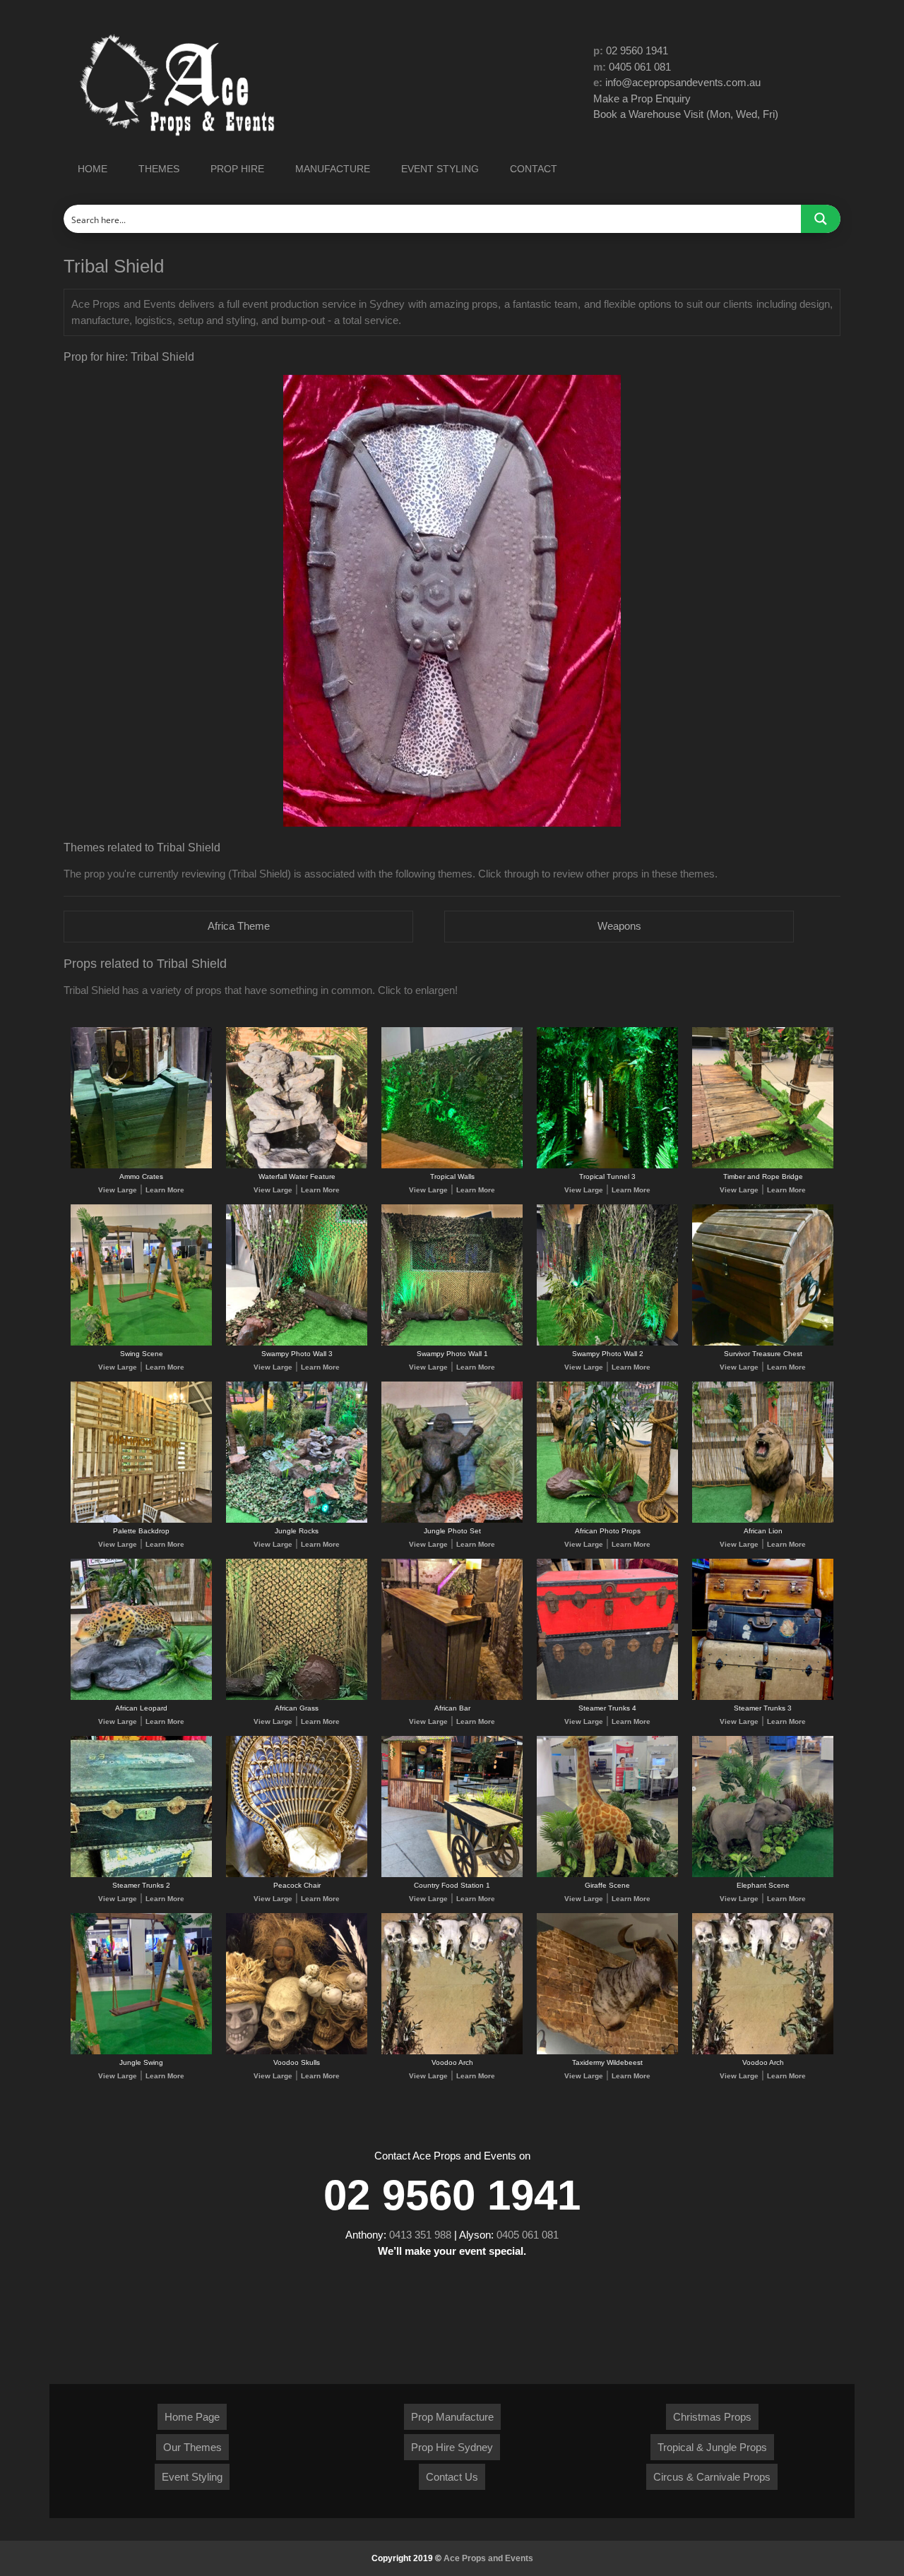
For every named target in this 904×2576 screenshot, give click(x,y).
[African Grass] (297, 1697)
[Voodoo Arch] (452, 2052)
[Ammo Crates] (141, 1166)
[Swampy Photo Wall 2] (607, 1343)
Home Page (192, 2417)
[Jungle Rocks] (297, 1520)
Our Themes (192, 2447)
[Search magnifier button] (821, 219)
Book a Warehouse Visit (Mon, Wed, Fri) (686, 114)
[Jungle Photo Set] (452, 1520)
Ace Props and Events (488, 2558)
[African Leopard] (141, 1697)
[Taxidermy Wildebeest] (607, 2052)
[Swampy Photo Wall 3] (297, 1343)
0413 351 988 (420, 2235)
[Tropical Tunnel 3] (607, 1166)
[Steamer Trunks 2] (141, 1875)
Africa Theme (239, 926)
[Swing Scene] (141, 1343)
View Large (118, 1190)
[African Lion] (763, 1520)
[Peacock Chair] (297, 1875)
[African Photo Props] (607, 1520)
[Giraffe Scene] (607, 1875)
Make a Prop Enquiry (642, 98)
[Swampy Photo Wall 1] (452, 1343)
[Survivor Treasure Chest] (763, 1343)
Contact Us (452, 2477)
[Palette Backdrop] (141, 1520)
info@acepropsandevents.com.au (683, 82)
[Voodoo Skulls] (297, 2052)
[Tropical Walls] (452, 1166)
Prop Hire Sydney (452, 2447)
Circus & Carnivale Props (712, 2477)
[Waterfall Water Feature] (297, 1166)
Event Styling (192, 2477)
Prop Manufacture (452, 2417)
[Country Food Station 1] (452, 1875)
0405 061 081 (640, 67)
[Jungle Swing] (141, 2052)
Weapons (619, 926)
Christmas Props (712, 2417)
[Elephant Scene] (763, 1875)
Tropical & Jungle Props (712, 2447)
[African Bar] (452, 1697)
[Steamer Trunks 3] (763, 1697)
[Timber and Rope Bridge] (763, 1166)
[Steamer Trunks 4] (607, 1697)
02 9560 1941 (637, 50)
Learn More (165, 1190)
